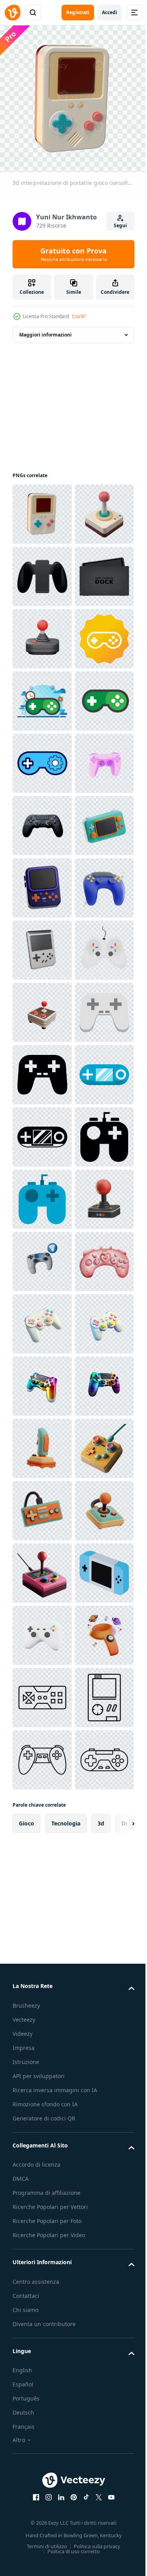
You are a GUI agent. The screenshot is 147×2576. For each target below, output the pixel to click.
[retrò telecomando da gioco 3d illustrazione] (42, 2377)
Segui (120, 225)
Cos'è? (79, 316)
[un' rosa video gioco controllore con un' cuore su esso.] (42, 2065)
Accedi (110, 12)
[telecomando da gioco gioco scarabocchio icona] (42, 1567)
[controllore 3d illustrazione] (42, 1318)
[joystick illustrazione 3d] (42, 1505)
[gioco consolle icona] (42, 820)
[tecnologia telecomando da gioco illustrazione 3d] (42, 1941)
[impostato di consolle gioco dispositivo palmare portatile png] (42, 633)
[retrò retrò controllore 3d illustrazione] (42, 2501)
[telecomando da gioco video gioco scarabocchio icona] (42, 1692)
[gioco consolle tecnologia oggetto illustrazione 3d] (42, 1256)
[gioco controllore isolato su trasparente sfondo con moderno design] (42, 1131)
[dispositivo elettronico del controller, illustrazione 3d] (42, 1069)
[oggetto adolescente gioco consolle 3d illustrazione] (42, 1193)
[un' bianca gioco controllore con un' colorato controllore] (42, 1443)
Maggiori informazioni (45, 329)
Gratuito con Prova (73, 254)
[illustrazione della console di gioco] (42, 882)
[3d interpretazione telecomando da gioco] (42, 757)
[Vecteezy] (13, 13)
